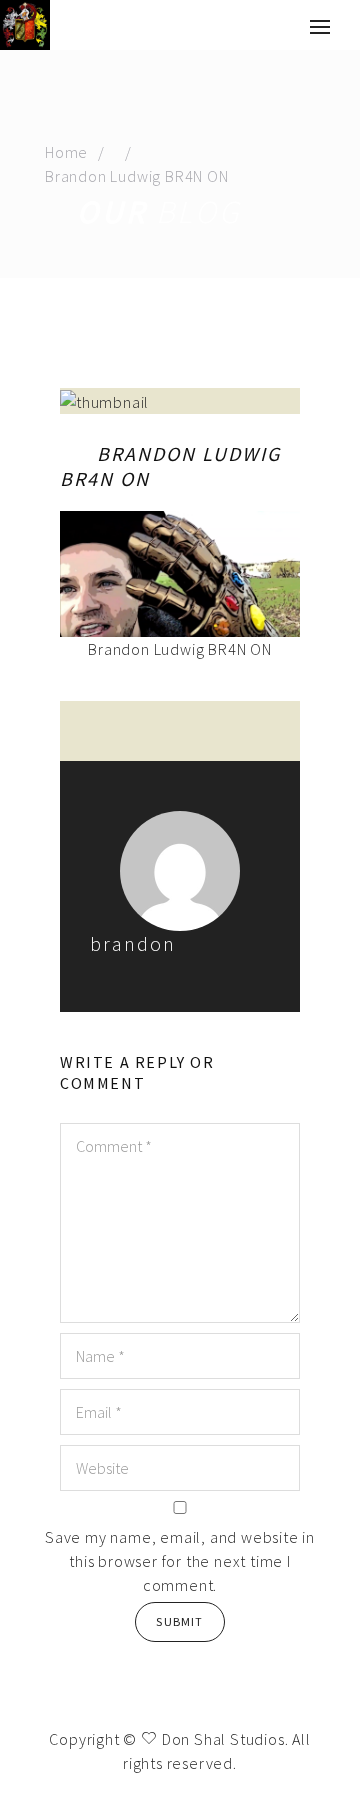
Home (66, 152)
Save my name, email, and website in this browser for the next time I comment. (180, 1561)
